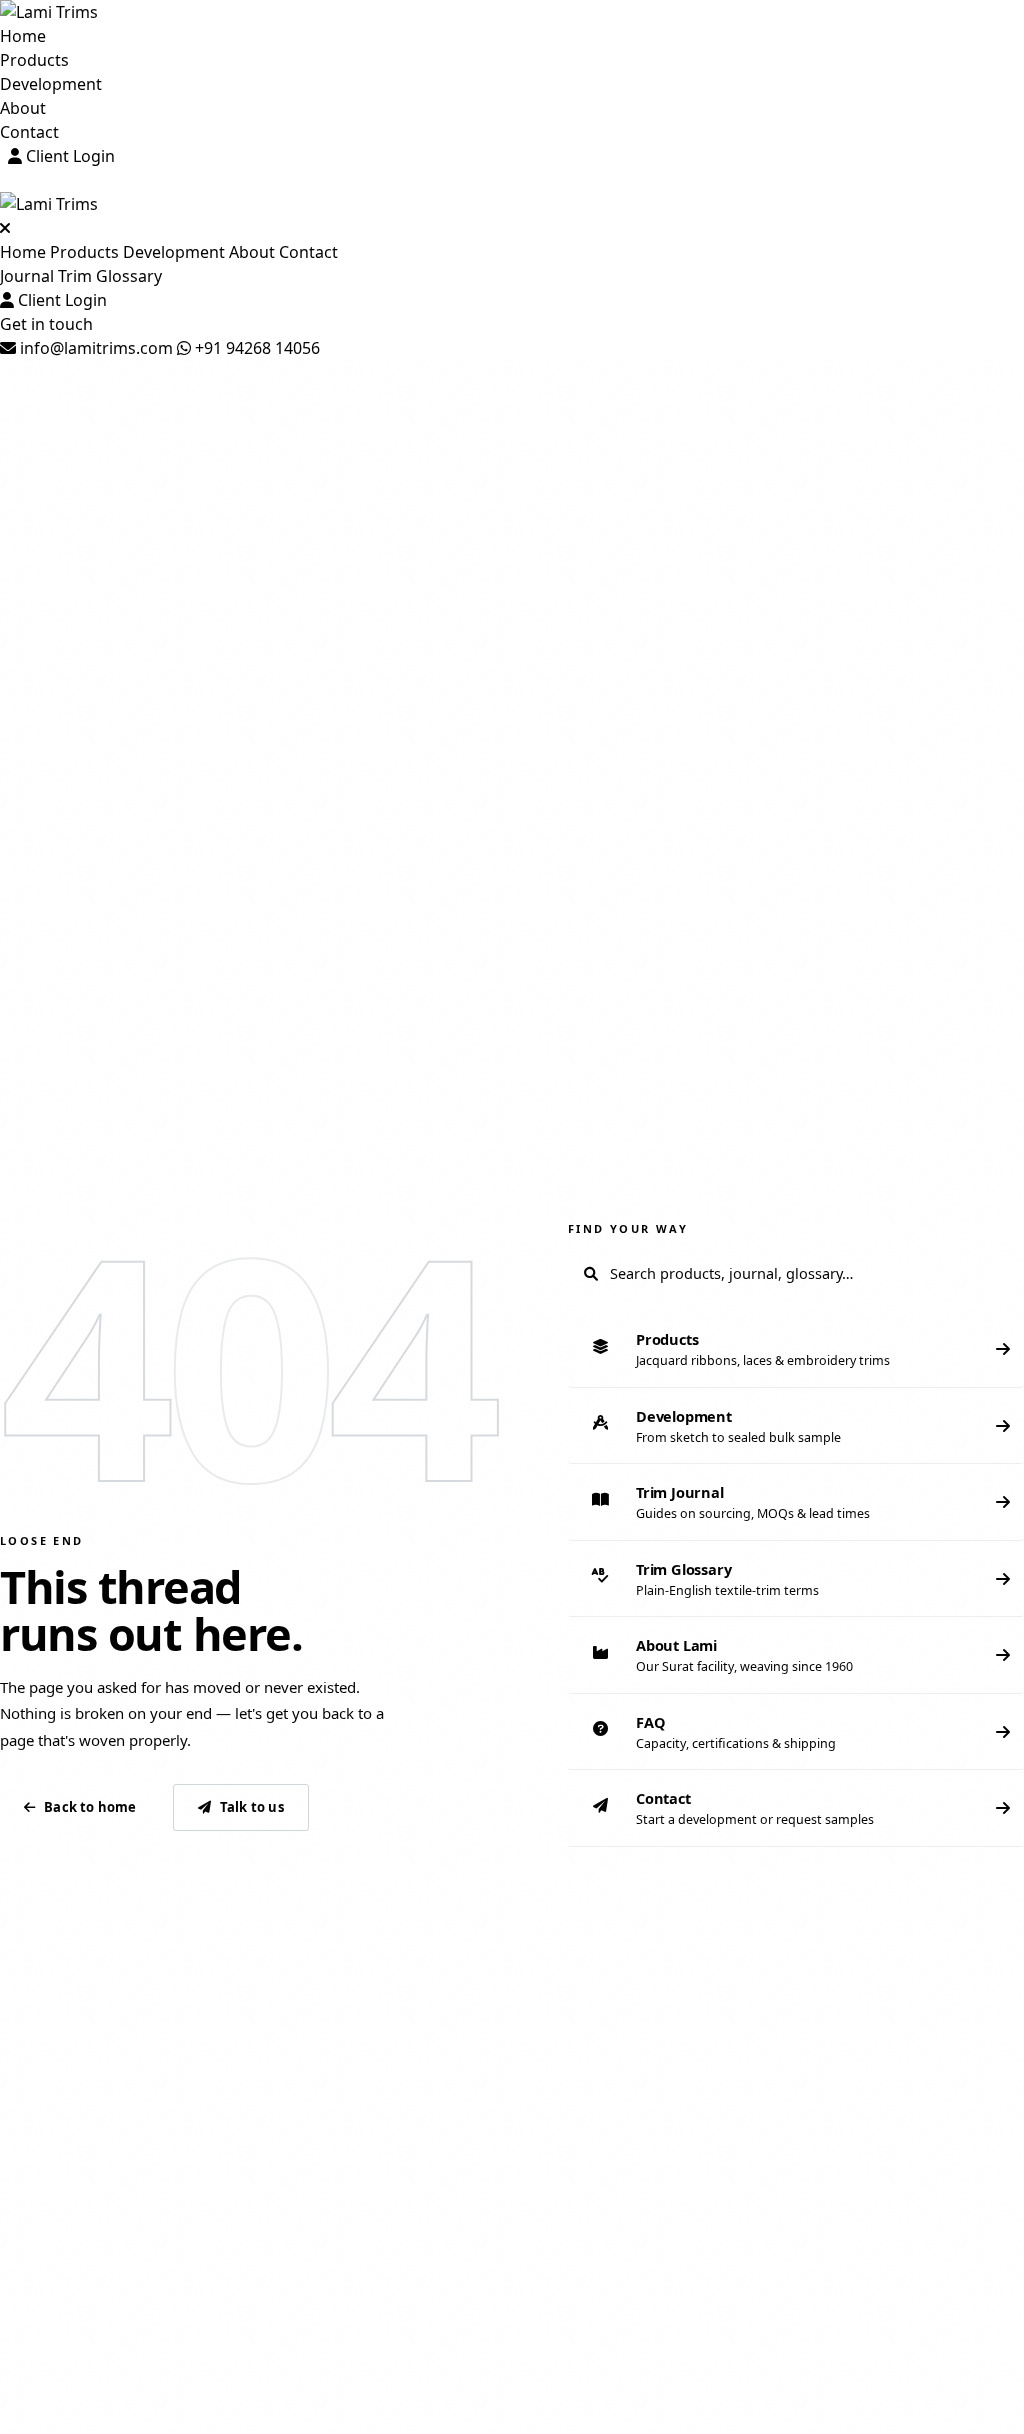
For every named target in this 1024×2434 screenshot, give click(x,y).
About (23, 108)
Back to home (90, 1807)
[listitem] (796, 1349)
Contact (29, 132)
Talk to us (252, 1807)
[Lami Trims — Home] (512, 12)
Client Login (68, 156)
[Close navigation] (5, 228)
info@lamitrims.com (94, 348)
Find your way (628, 1228)
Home (23, 36)
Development (51, 84)
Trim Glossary (110, 276)
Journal (27, 276)
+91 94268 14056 (255, 348)
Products (34, 60)
